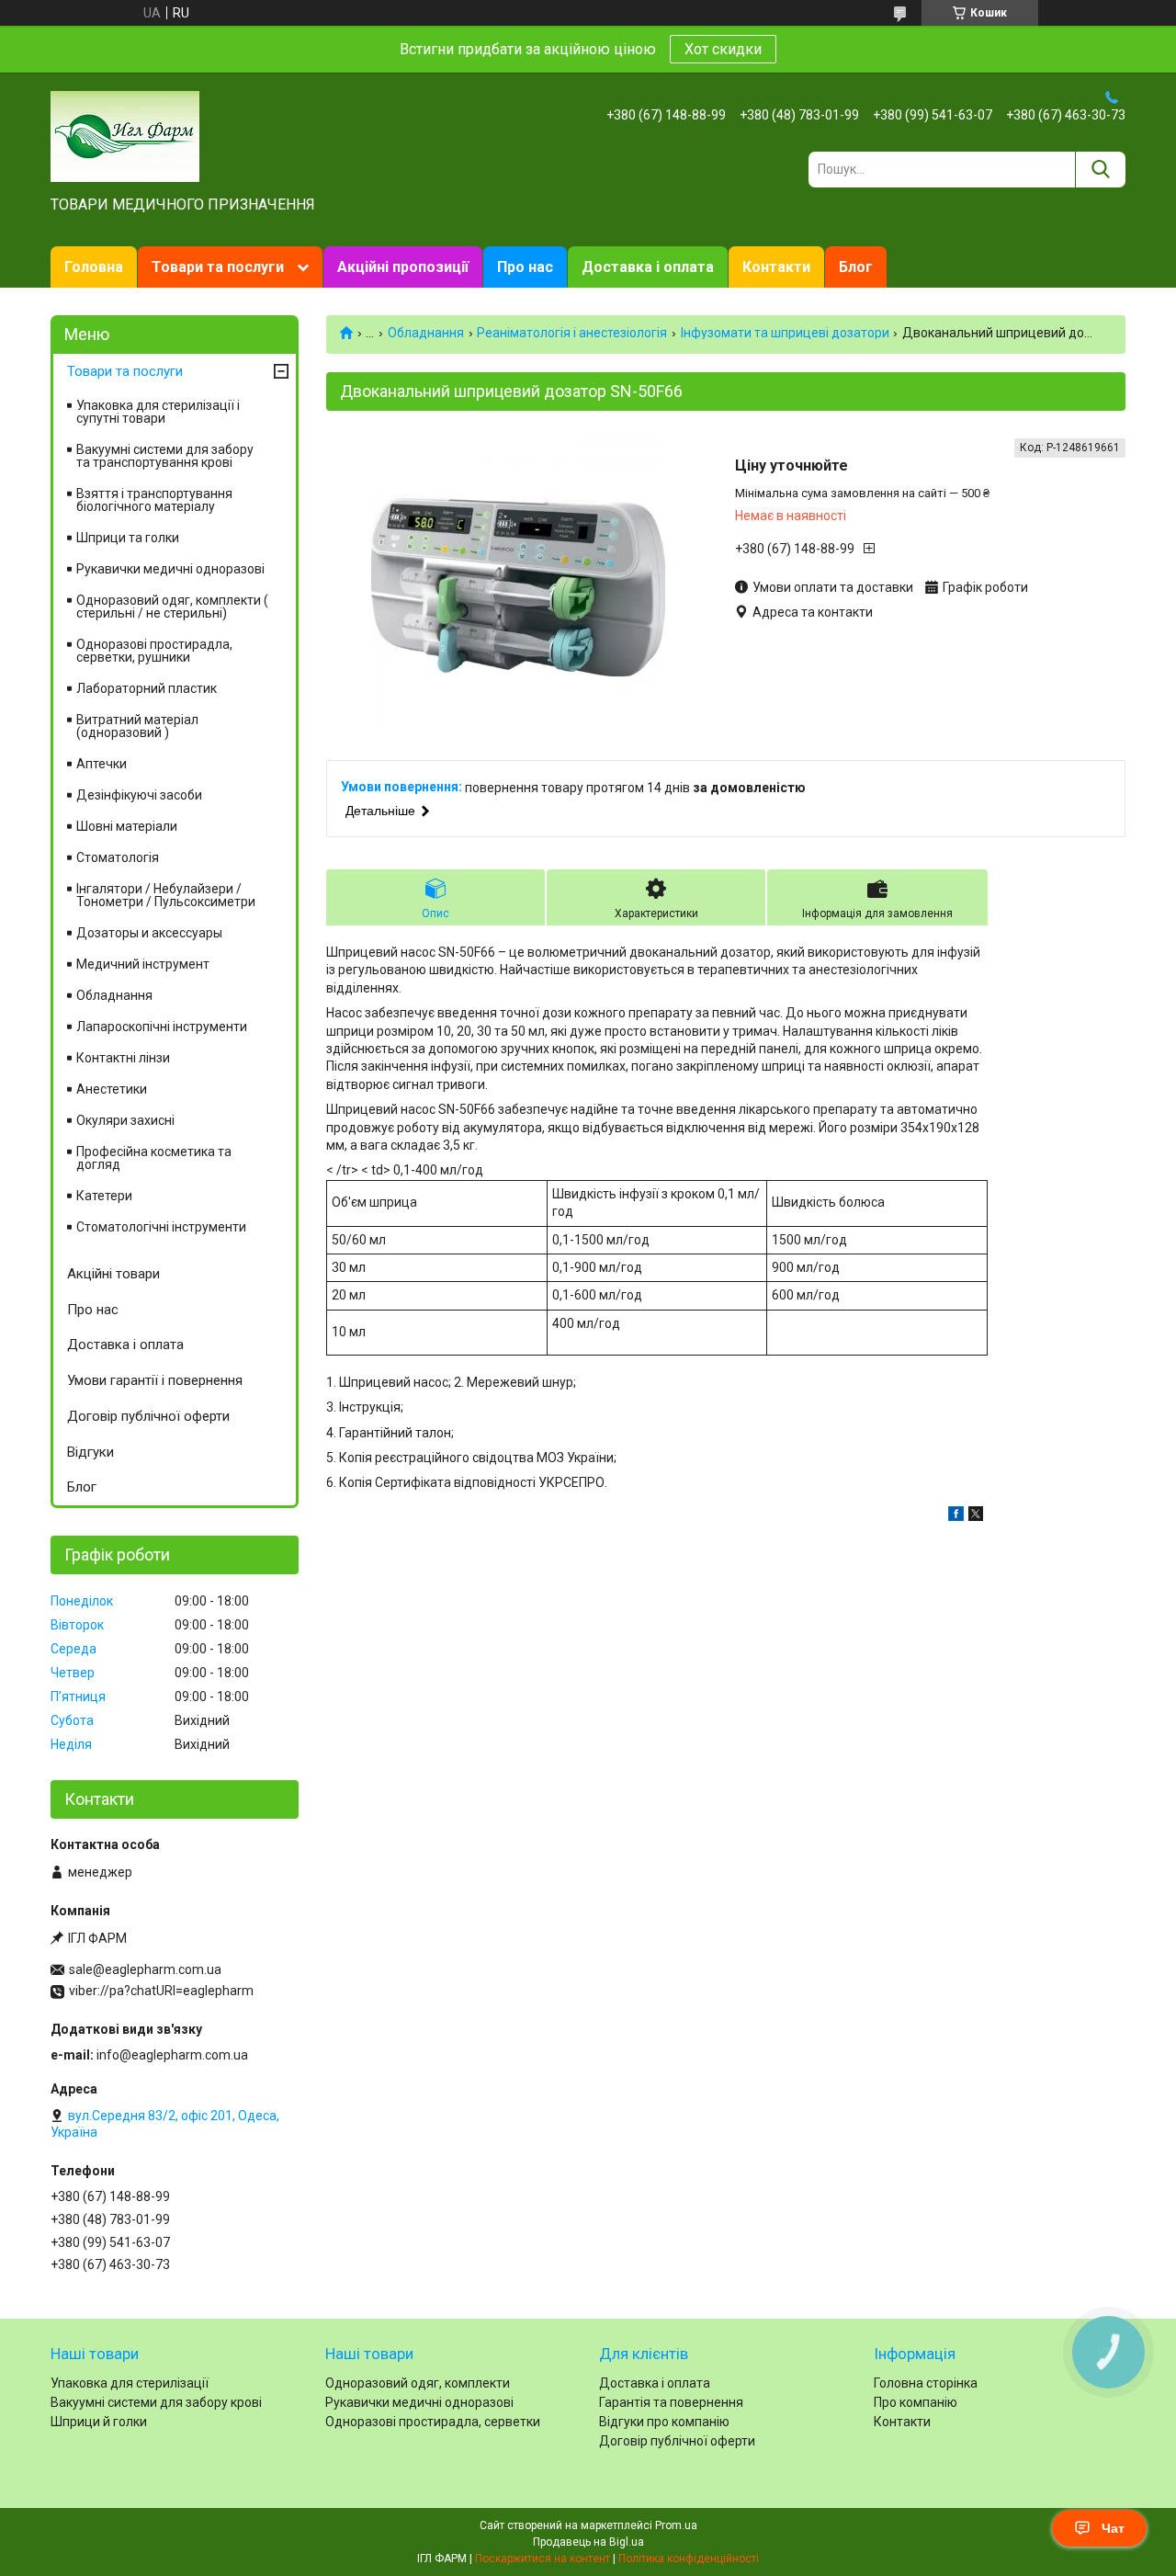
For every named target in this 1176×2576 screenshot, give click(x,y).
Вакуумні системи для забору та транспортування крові (165, 456)
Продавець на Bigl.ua (588, 2542)
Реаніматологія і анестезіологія (572, 333)
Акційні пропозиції (403, 267)
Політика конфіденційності (689, 2559)
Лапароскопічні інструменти (162, 1027)
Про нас (525, 267)
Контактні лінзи (123, 1058)
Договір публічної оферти (148, 1416)
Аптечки (102, 764)
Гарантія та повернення (671, 2402)
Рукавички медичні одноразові (170, 569)
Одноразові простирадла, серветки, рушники (154, 651)
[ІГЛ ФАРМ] (125, 135)
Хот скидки (723, 49)
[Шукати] (1100, 170)
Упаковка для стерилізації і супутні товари (158, 412)
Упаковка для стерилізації (130, 2383)
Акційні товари (113, 1274)
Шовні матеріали (127, 826)
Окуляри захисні (125, 1120)
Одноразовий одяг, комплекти (418, 2383)
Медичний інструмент (143, 964)
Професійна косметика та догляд (154, 1158)
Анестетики (112, 1089)
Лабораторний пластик (147, 688)
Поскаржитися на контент (543, 2559)
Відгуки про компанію (664, 2422)
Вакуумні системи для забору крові (156, 2402)
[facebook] (956, 1516)
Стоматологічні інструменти (161, 1227)
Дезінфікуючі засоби (139, 795)
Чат (1113, 2528)
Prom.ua (676, 2525)
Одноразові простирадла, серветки (433, 2422)
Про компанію (916, 2402)
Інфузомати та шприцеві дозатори (785, 333)
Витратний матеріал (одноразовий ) (137, 726)
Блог (856, 267)
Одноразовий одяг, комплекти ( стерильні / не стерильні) (172, 607)
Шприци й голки (99, 2422)
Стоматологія (118, 857)
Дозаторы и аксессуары (149, 933)
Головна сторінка (926, 2383)
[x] (976, 1516)
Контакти (776, 267)
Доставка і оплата (648, 267)
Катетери (104, 1196)
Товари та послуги (218, 267)
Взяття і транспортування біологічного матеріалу (154, 500)
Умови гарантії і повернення (155, 1380)
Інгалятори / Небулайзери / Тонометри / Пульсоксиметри (166, 895)
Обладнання (426, 333)
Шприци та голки (128, 538)
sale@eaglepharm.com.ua (145, 1969)
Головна (94, 267)
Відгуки (90, 1452)
